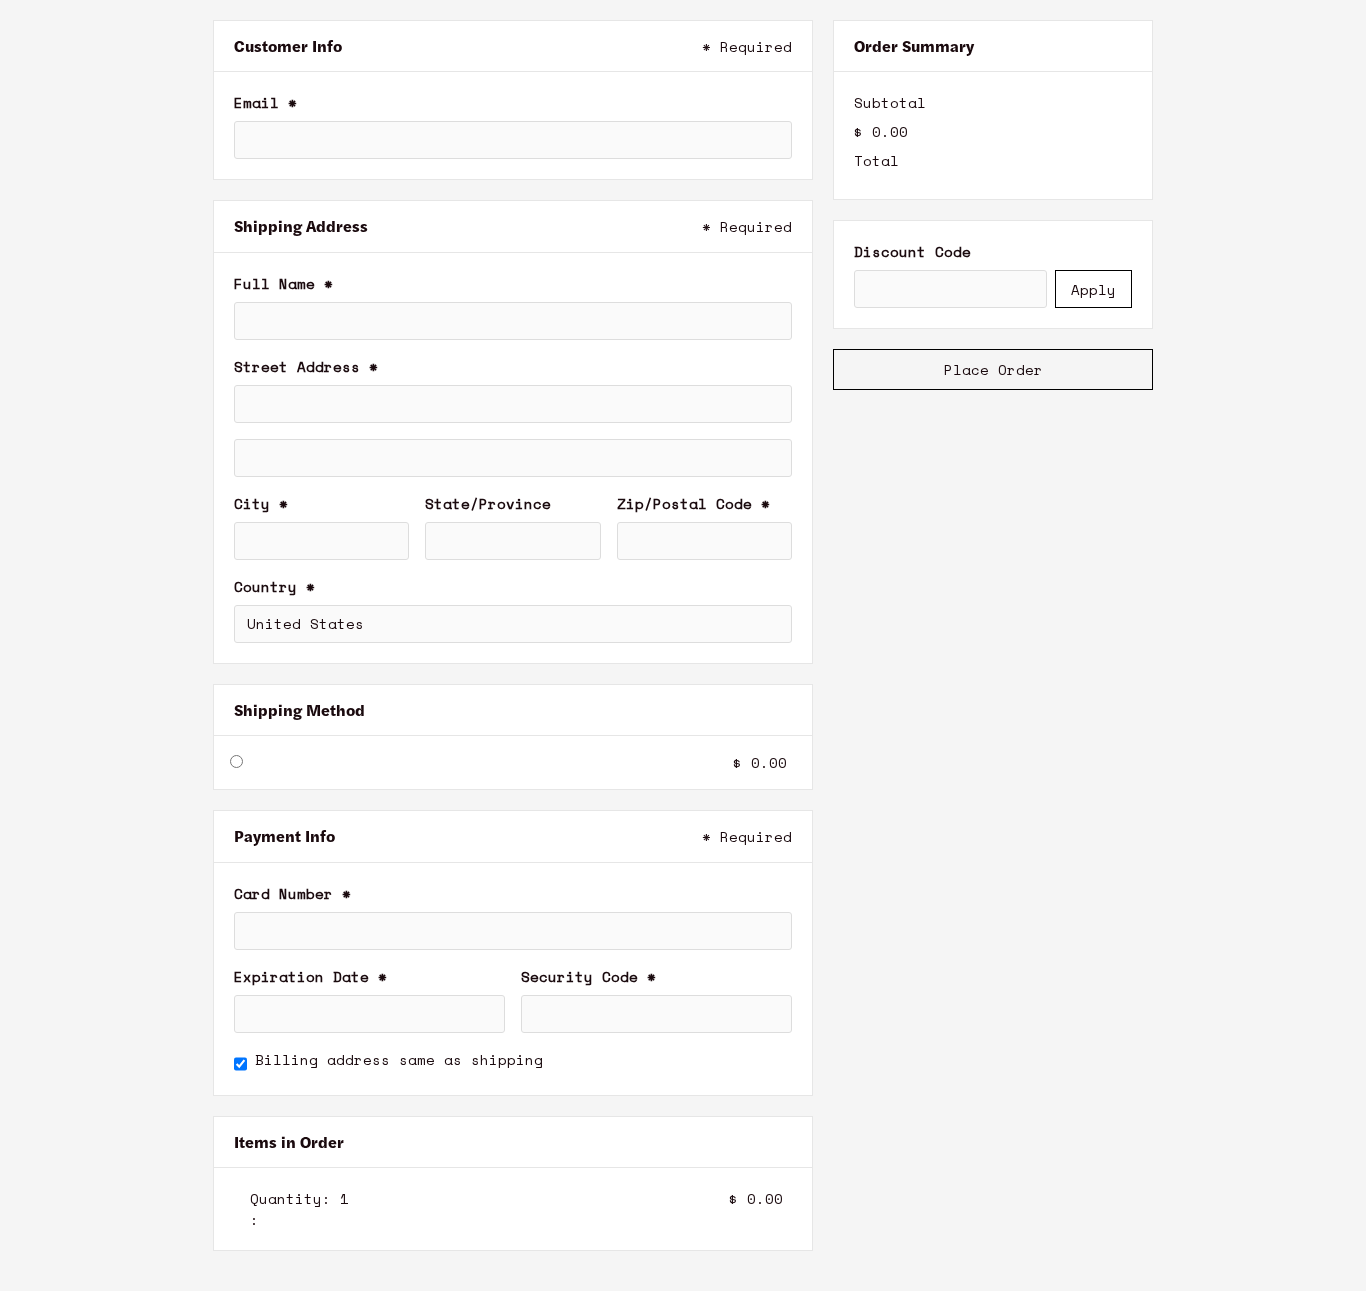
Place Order (993, 369)
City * (261, 503)
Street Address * (306, 366)
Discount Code (912, 251)
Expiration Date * (310, 976)
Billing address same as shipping (399, 1059)
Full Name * (283, 283)
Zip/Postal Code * (693, 503)
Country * (274, 586)
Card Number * (292, 893)
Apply (1093, 289)
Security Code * (588, 976)
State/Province (488, 503)
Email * (265, 102)
